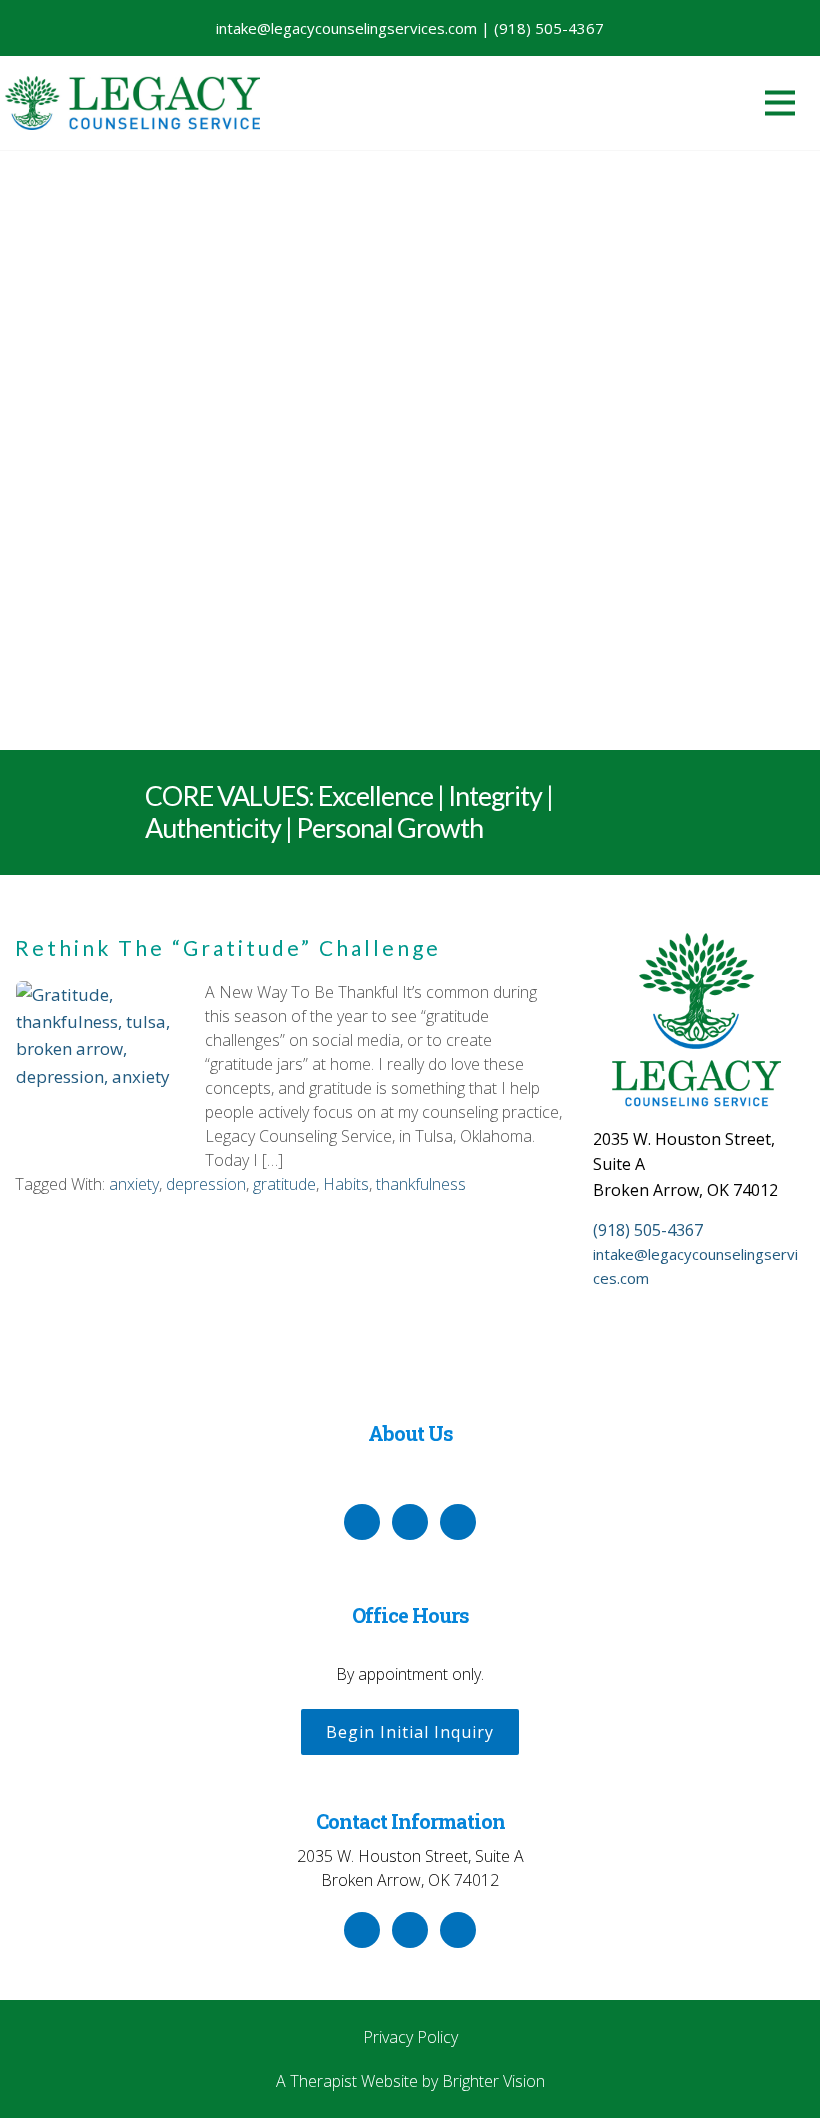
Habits (346, 1184)
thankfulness (421, 1184)
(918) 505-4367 (648, 1230)
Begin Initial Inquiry (410, 1732)
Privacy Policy (410, 2037)
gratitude (284, 1184)
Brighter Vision (493, 2081)
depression (206, 1184)
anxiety (134, 1184)
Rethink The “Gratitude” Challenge (228, 947)
